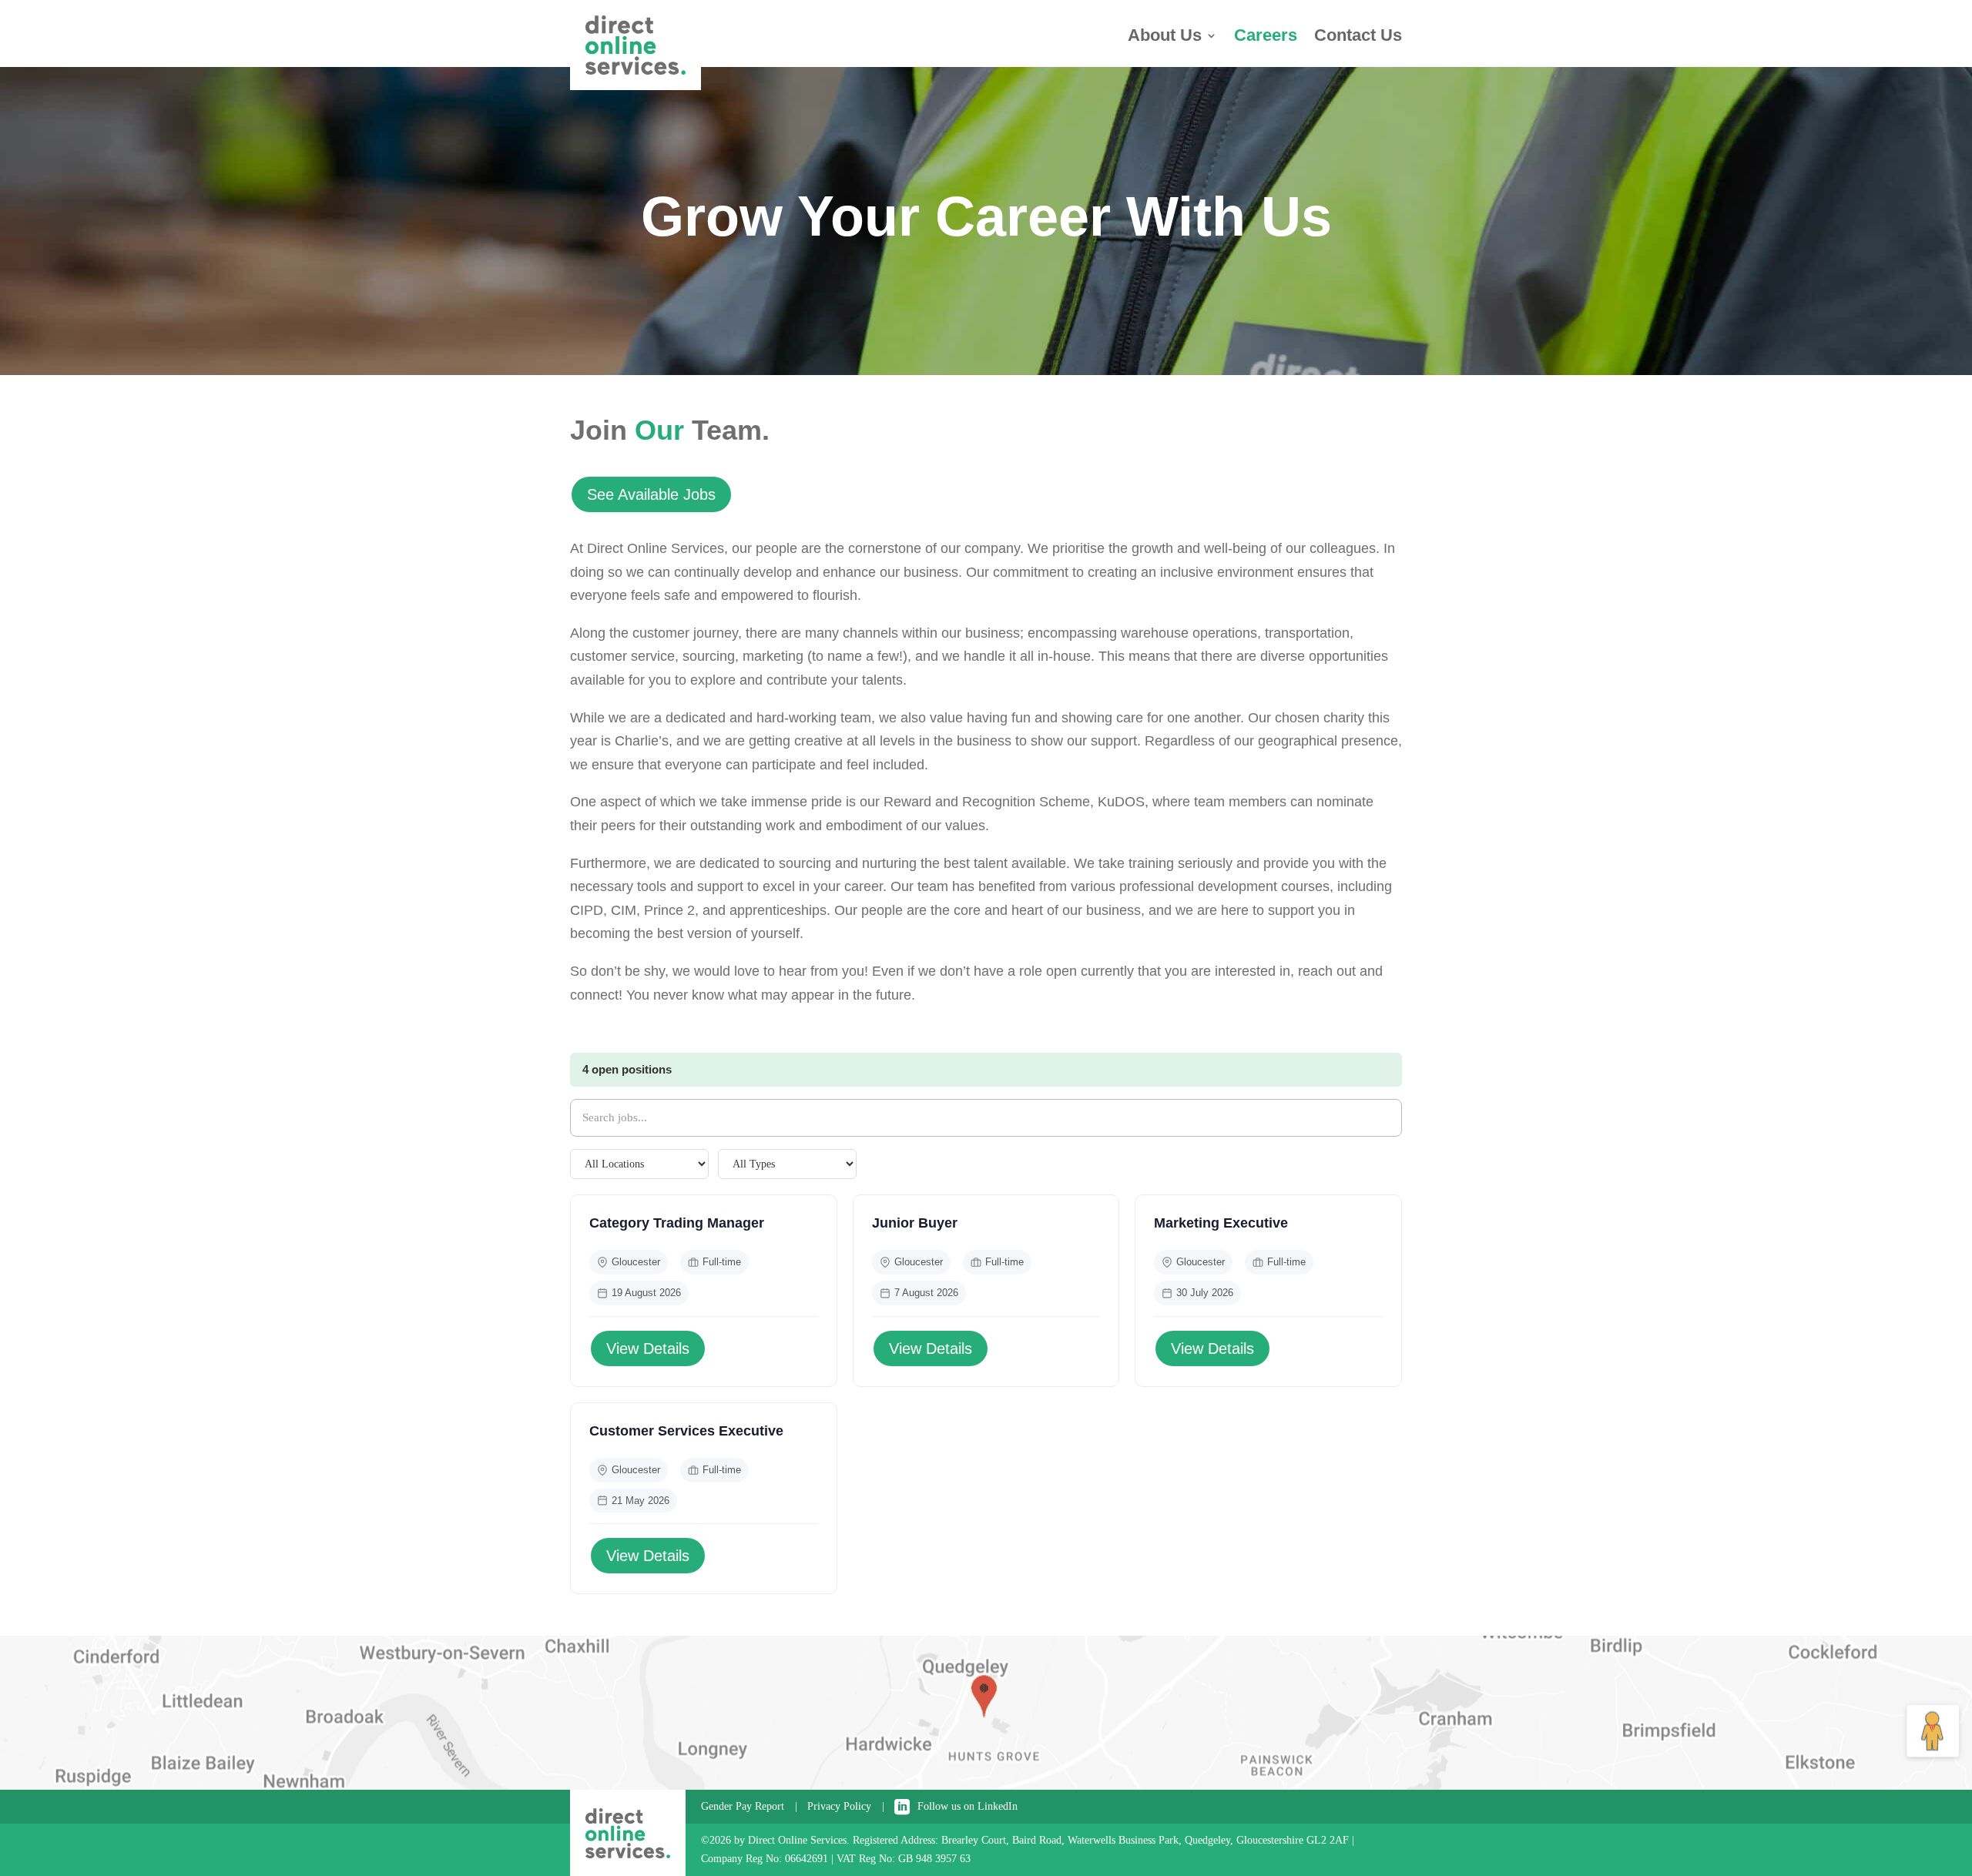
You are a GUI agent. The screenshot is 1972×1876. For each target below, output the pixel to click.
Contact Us (1358, 37)
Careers (1266, 37)
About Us (1165, 37)
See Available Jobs (651, 494)
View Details (648, 1348)
